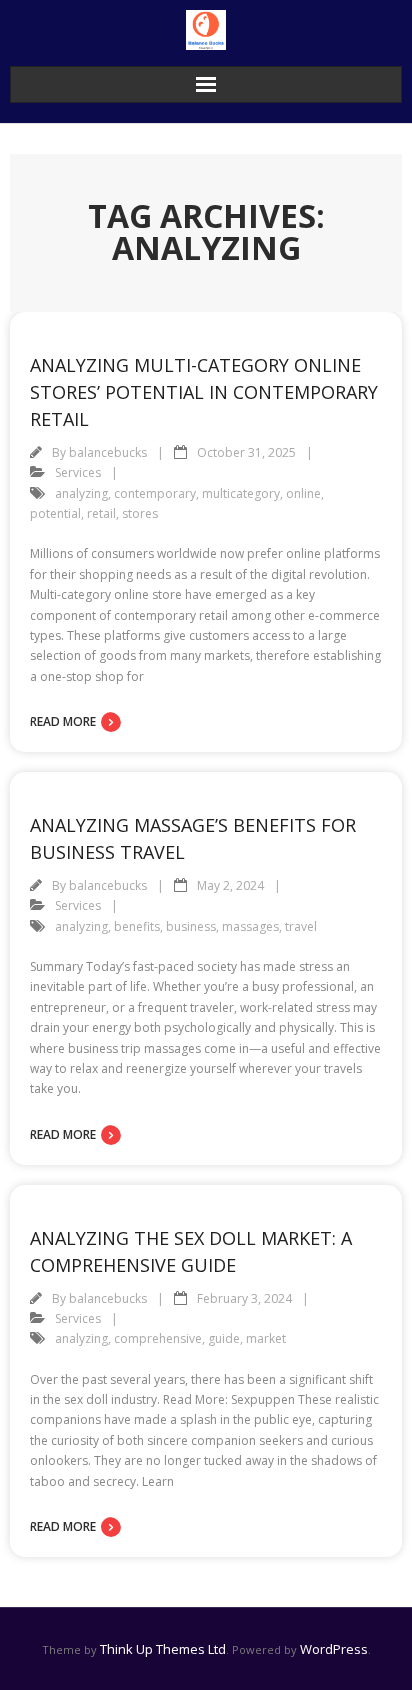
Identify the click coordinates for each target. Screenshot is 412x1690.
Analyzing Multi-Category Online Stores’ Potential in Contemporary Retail (204, 392)
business (191, 926)
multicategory (241, 493)
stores (140, 513)
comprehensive (158, 1338)
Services (78, 472)
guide (224, 1338)
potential (55, 513)
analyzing (81, 493)
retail (101, 513)
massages (250, 926)
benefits (137, 926)
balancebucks (108, 452)
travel (301, 926)
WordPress (334, 1649)
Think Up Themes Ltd (163, 1649)
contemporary (155, 493)
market (266, 1338)
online (303, 493)
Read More (63, 721)
